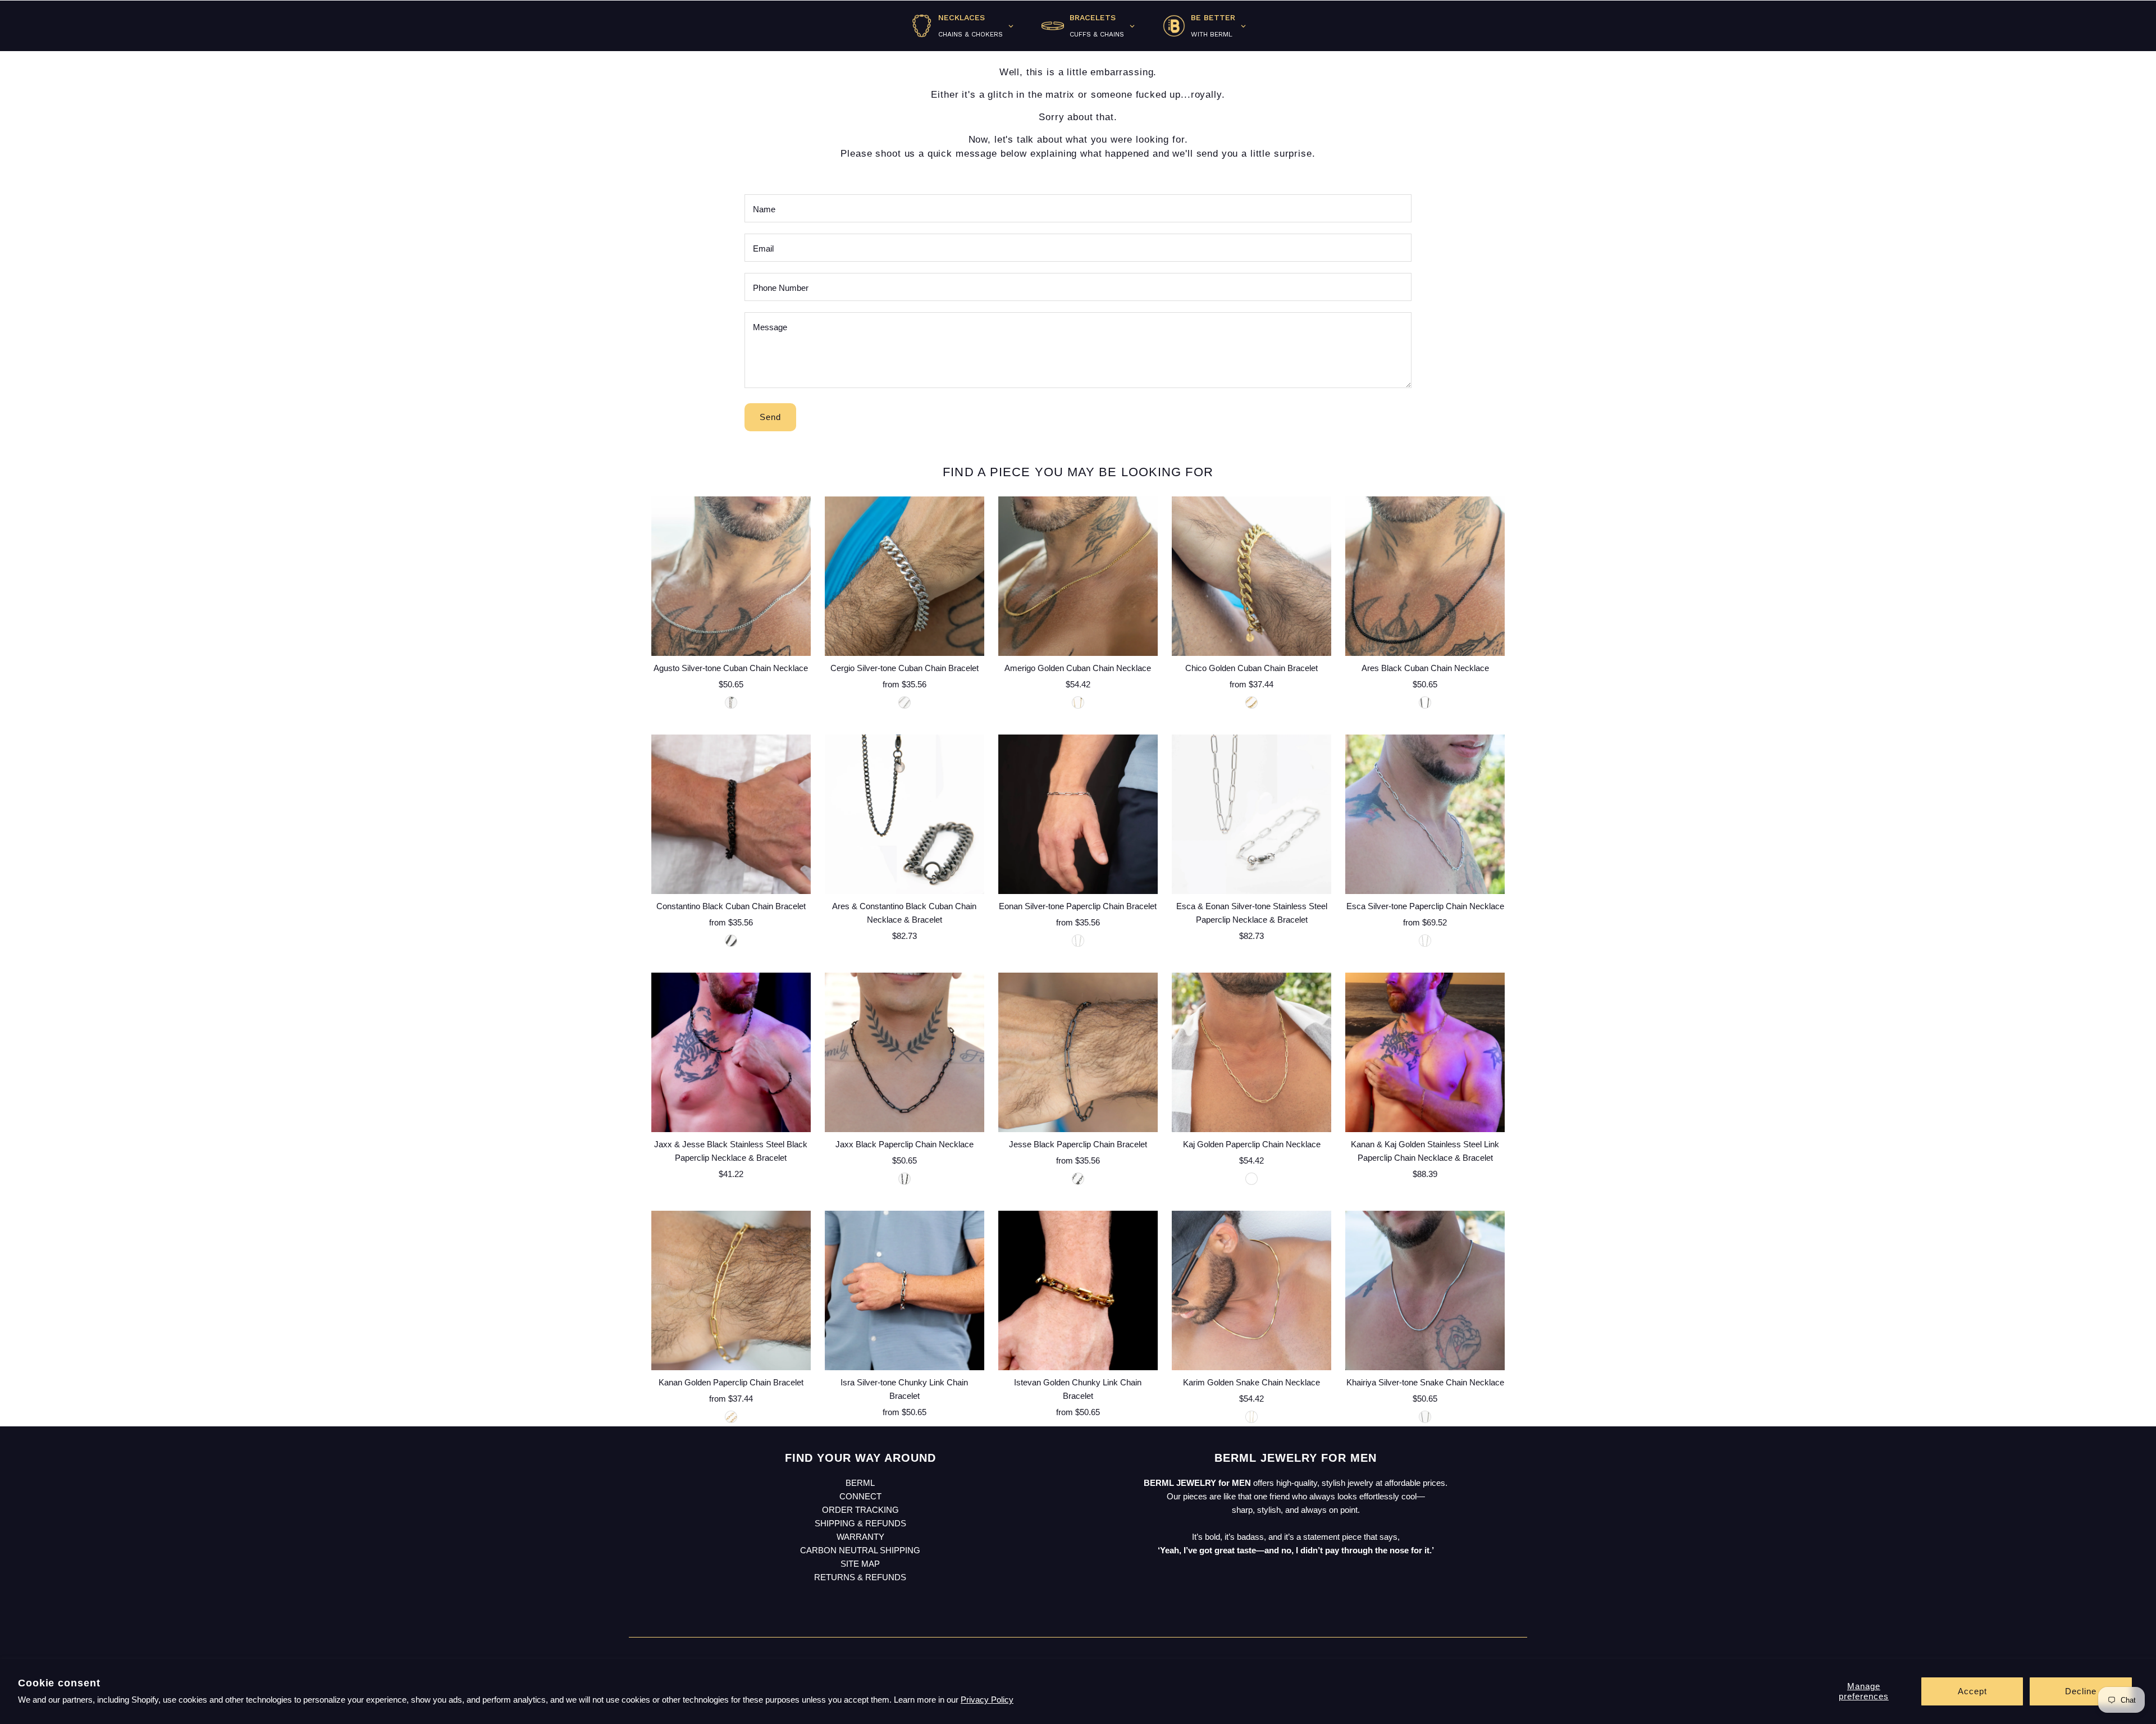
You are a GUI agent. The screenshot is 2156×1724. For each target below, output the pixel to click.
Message (770, 327)
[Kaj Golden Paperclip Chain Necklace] (1251, 1052)
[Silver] (905, 703)
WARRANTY (860, 1537)
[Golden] (1078, 703)
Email (763, 248)
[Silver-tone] (731, 703)
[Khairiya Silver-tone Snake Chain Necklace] (1425, 1290)
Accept (1972, 1691)
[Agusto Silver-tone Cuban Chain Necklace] (731, 576)
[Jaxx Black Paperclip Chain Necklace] (905, 1052)
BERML (860, 1483)
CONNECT (860, 1496)
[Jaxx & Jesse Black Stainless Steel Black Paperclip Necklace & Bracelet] (731, 1052)
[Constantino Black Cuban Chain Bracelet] (731, 814)
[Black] (1425, 703)
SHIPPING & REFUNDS (860, 1523)
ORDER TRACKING (860, 1510)
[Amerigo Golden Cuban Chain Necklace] (1078, 576)
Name (764, 209)
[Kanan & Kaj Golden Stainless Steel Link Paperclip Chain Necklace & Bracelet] (1425, 1052)
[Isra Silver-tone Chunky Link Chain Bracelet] (905, 1290)
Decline (2081, 1691)
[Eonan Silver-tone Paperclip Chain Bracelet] (1078, 814)
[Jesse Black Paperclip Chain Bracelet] (1078, 1052)
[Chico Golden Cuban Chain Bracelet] (1251, 576)
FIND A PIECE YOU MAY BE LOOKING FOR (1078, 472)
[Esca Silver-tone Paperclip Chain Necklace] (1425, 814)
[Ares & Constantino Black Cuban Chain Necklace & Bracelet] (905, 814)
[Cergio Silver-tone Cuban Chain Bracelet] (905, 576)
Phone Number (781, 288)
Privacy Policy (987, 1700)
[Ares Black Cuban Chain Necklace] (1425, 576)
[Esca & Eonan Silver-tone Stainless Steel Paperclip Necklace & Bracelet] (1251, 814)
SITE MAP (860, 1564)
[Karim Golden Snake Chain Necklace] (1251, 1290)
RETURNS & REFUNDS (860, 1577)
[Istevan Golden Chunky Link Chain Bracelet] (1078, 1290)
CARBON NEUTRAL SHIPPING (860, 1550)
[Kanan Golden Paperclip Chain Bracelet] (731, 1290)
